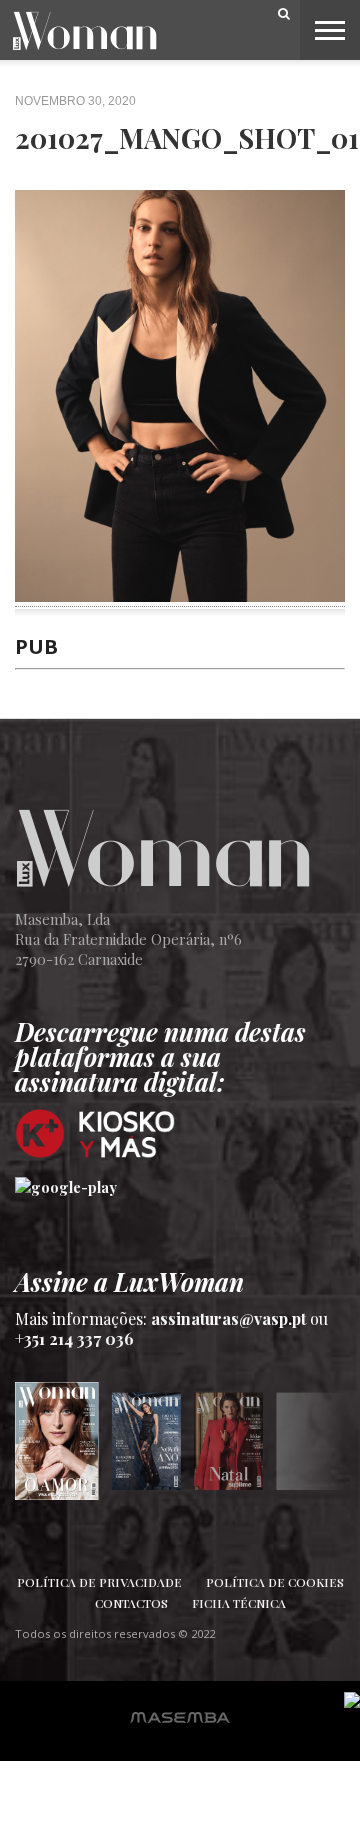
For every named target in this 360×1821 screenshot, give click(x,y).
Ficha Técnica (239, 1603)
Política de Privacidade (99, 1582)
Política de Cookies (275, 1582)
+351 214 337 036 (74, 1338)
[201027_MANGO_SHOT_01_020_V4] (180, 595)
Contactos (131, 1603)
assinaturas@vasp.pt (228, 1318)
